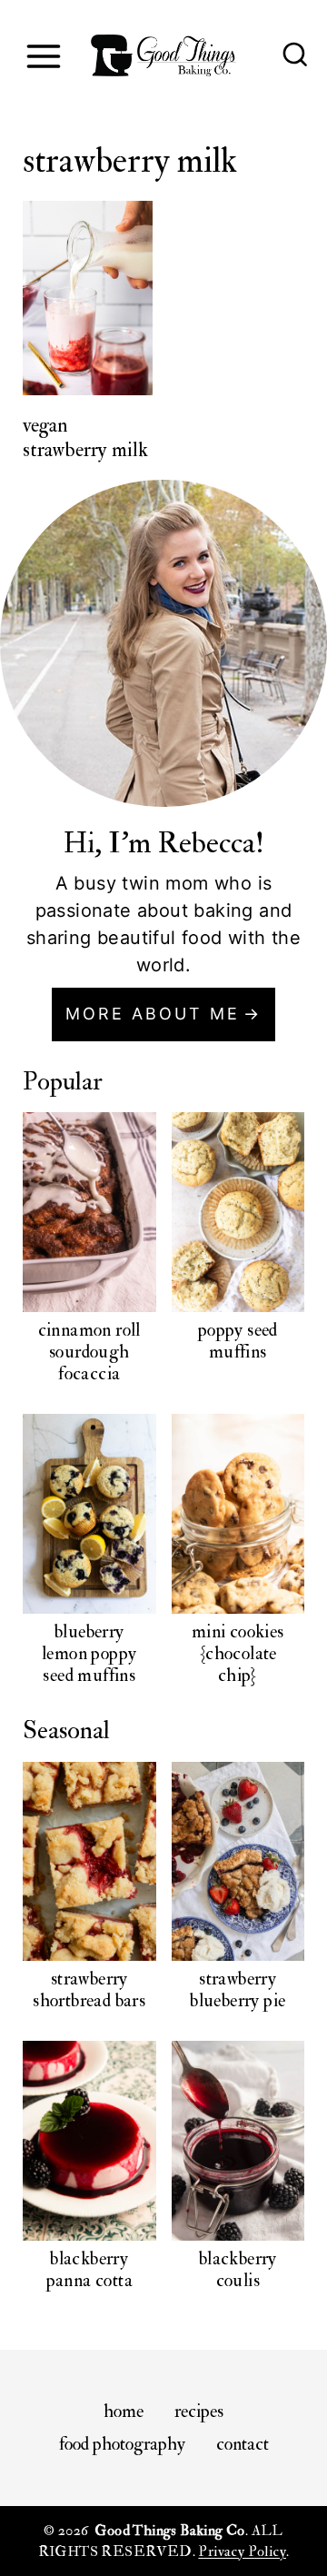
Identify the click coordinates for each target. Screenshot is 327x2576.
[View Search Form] (295, 56)
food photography (122, 2444)
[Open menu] (43, 56)
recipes (199, 2411)
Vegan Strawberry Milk (85, 437)
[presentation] (88, 298)
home (124, 2411)
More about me (153, 1014)
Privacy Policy (242, 2551)
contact (243, 2444)
